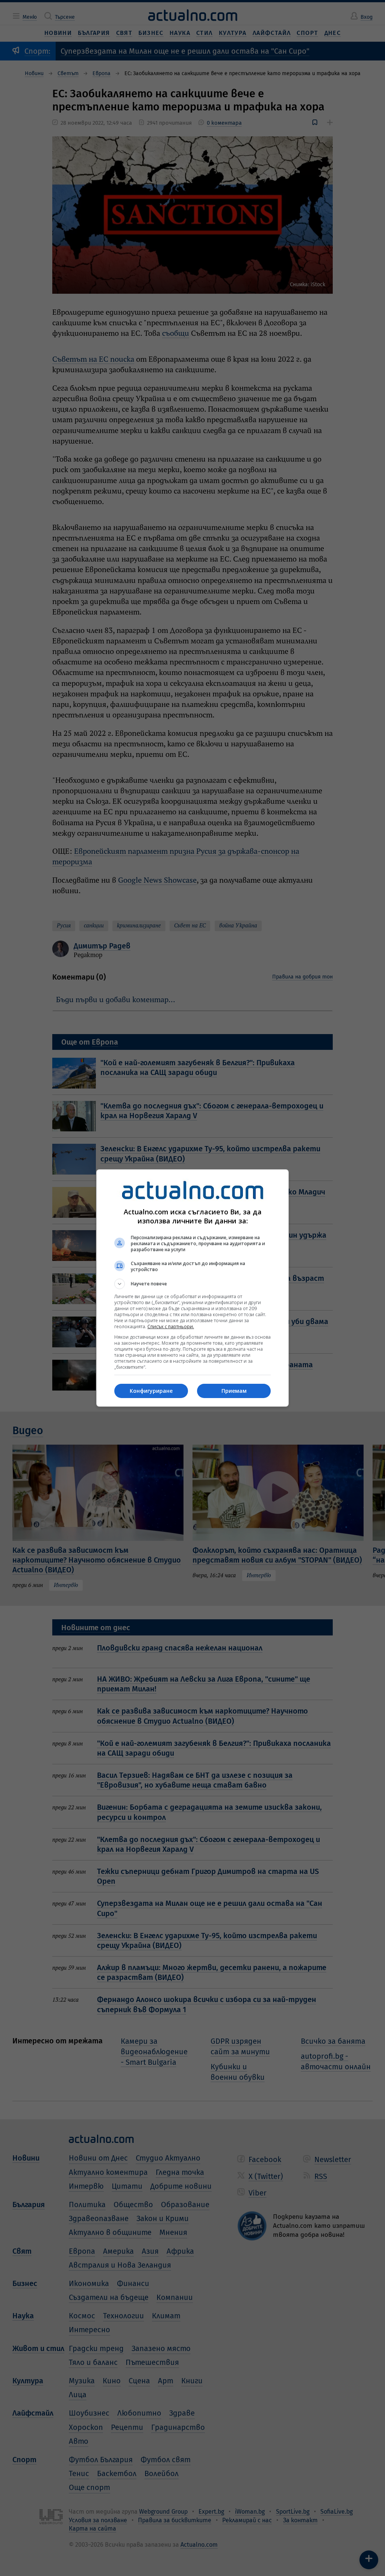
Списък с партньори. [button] (171, 1327)
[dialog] (192, 1288)
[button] (192, 1284)
